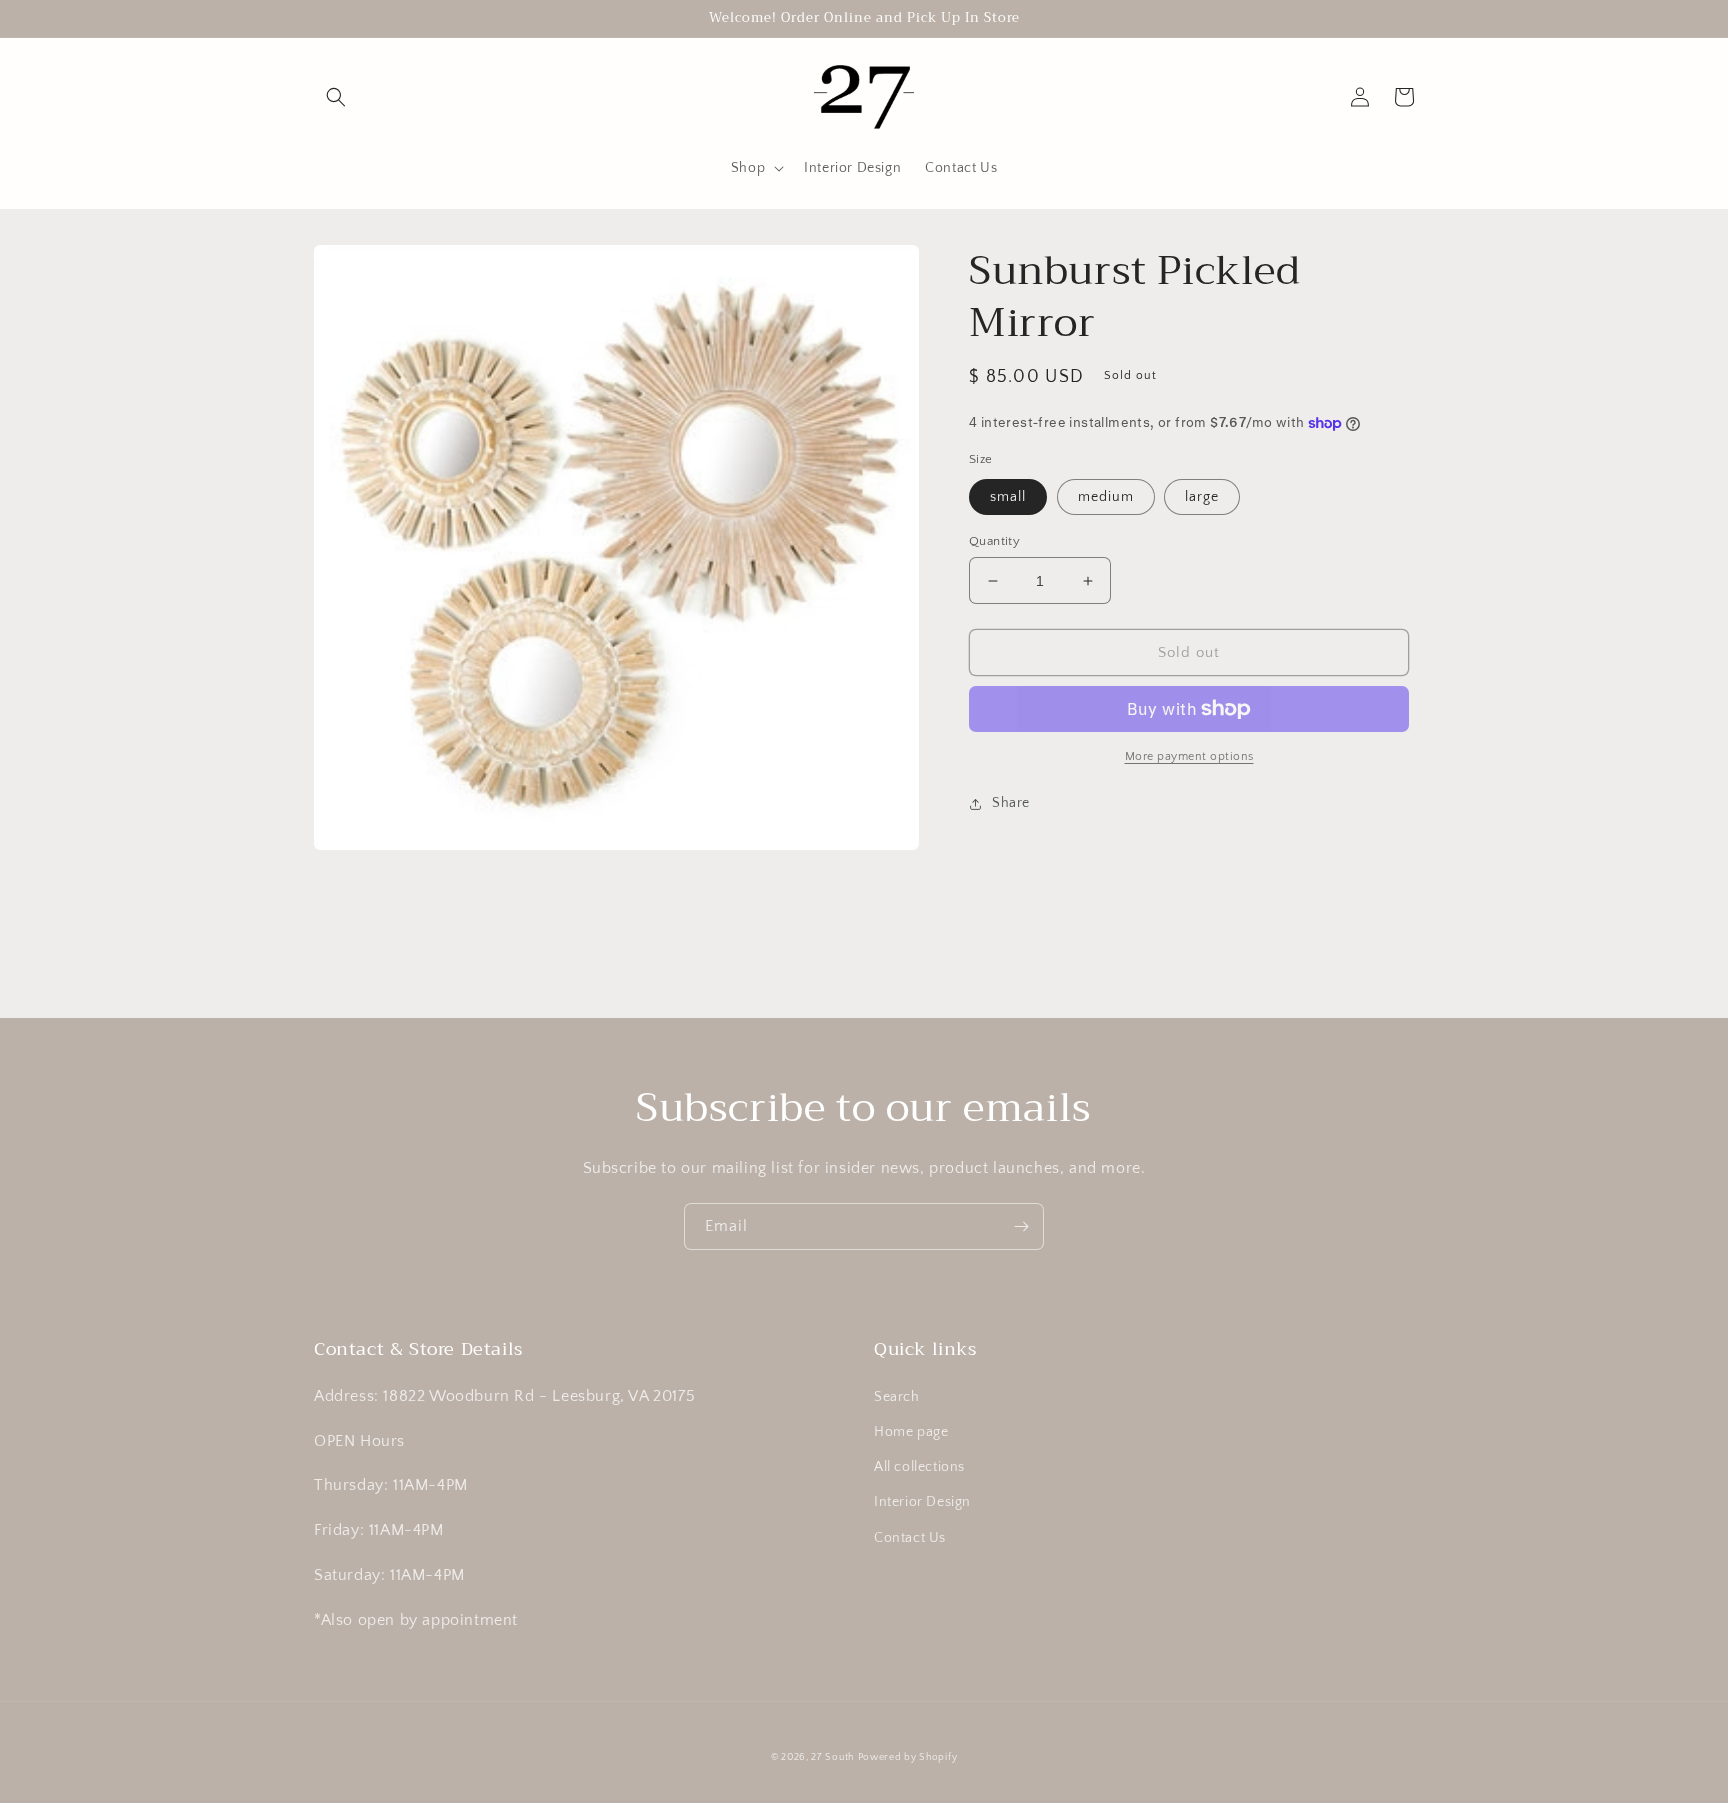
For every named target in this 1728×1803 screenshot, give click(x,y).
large (1202, 497)
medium (1106, 497)
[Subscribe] (1021, 1226)
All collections (919, 1467)
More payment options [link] (1189, 756)
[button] (336, 97)
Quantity (994, 541)
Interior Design (922, 1502)
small (1008, 497)
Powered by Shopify (908, 1757)
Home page (911, 1432)
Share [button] (1011, 803)
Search (897, 1397)
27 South (832, 1757)
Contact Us (910, 1538)
